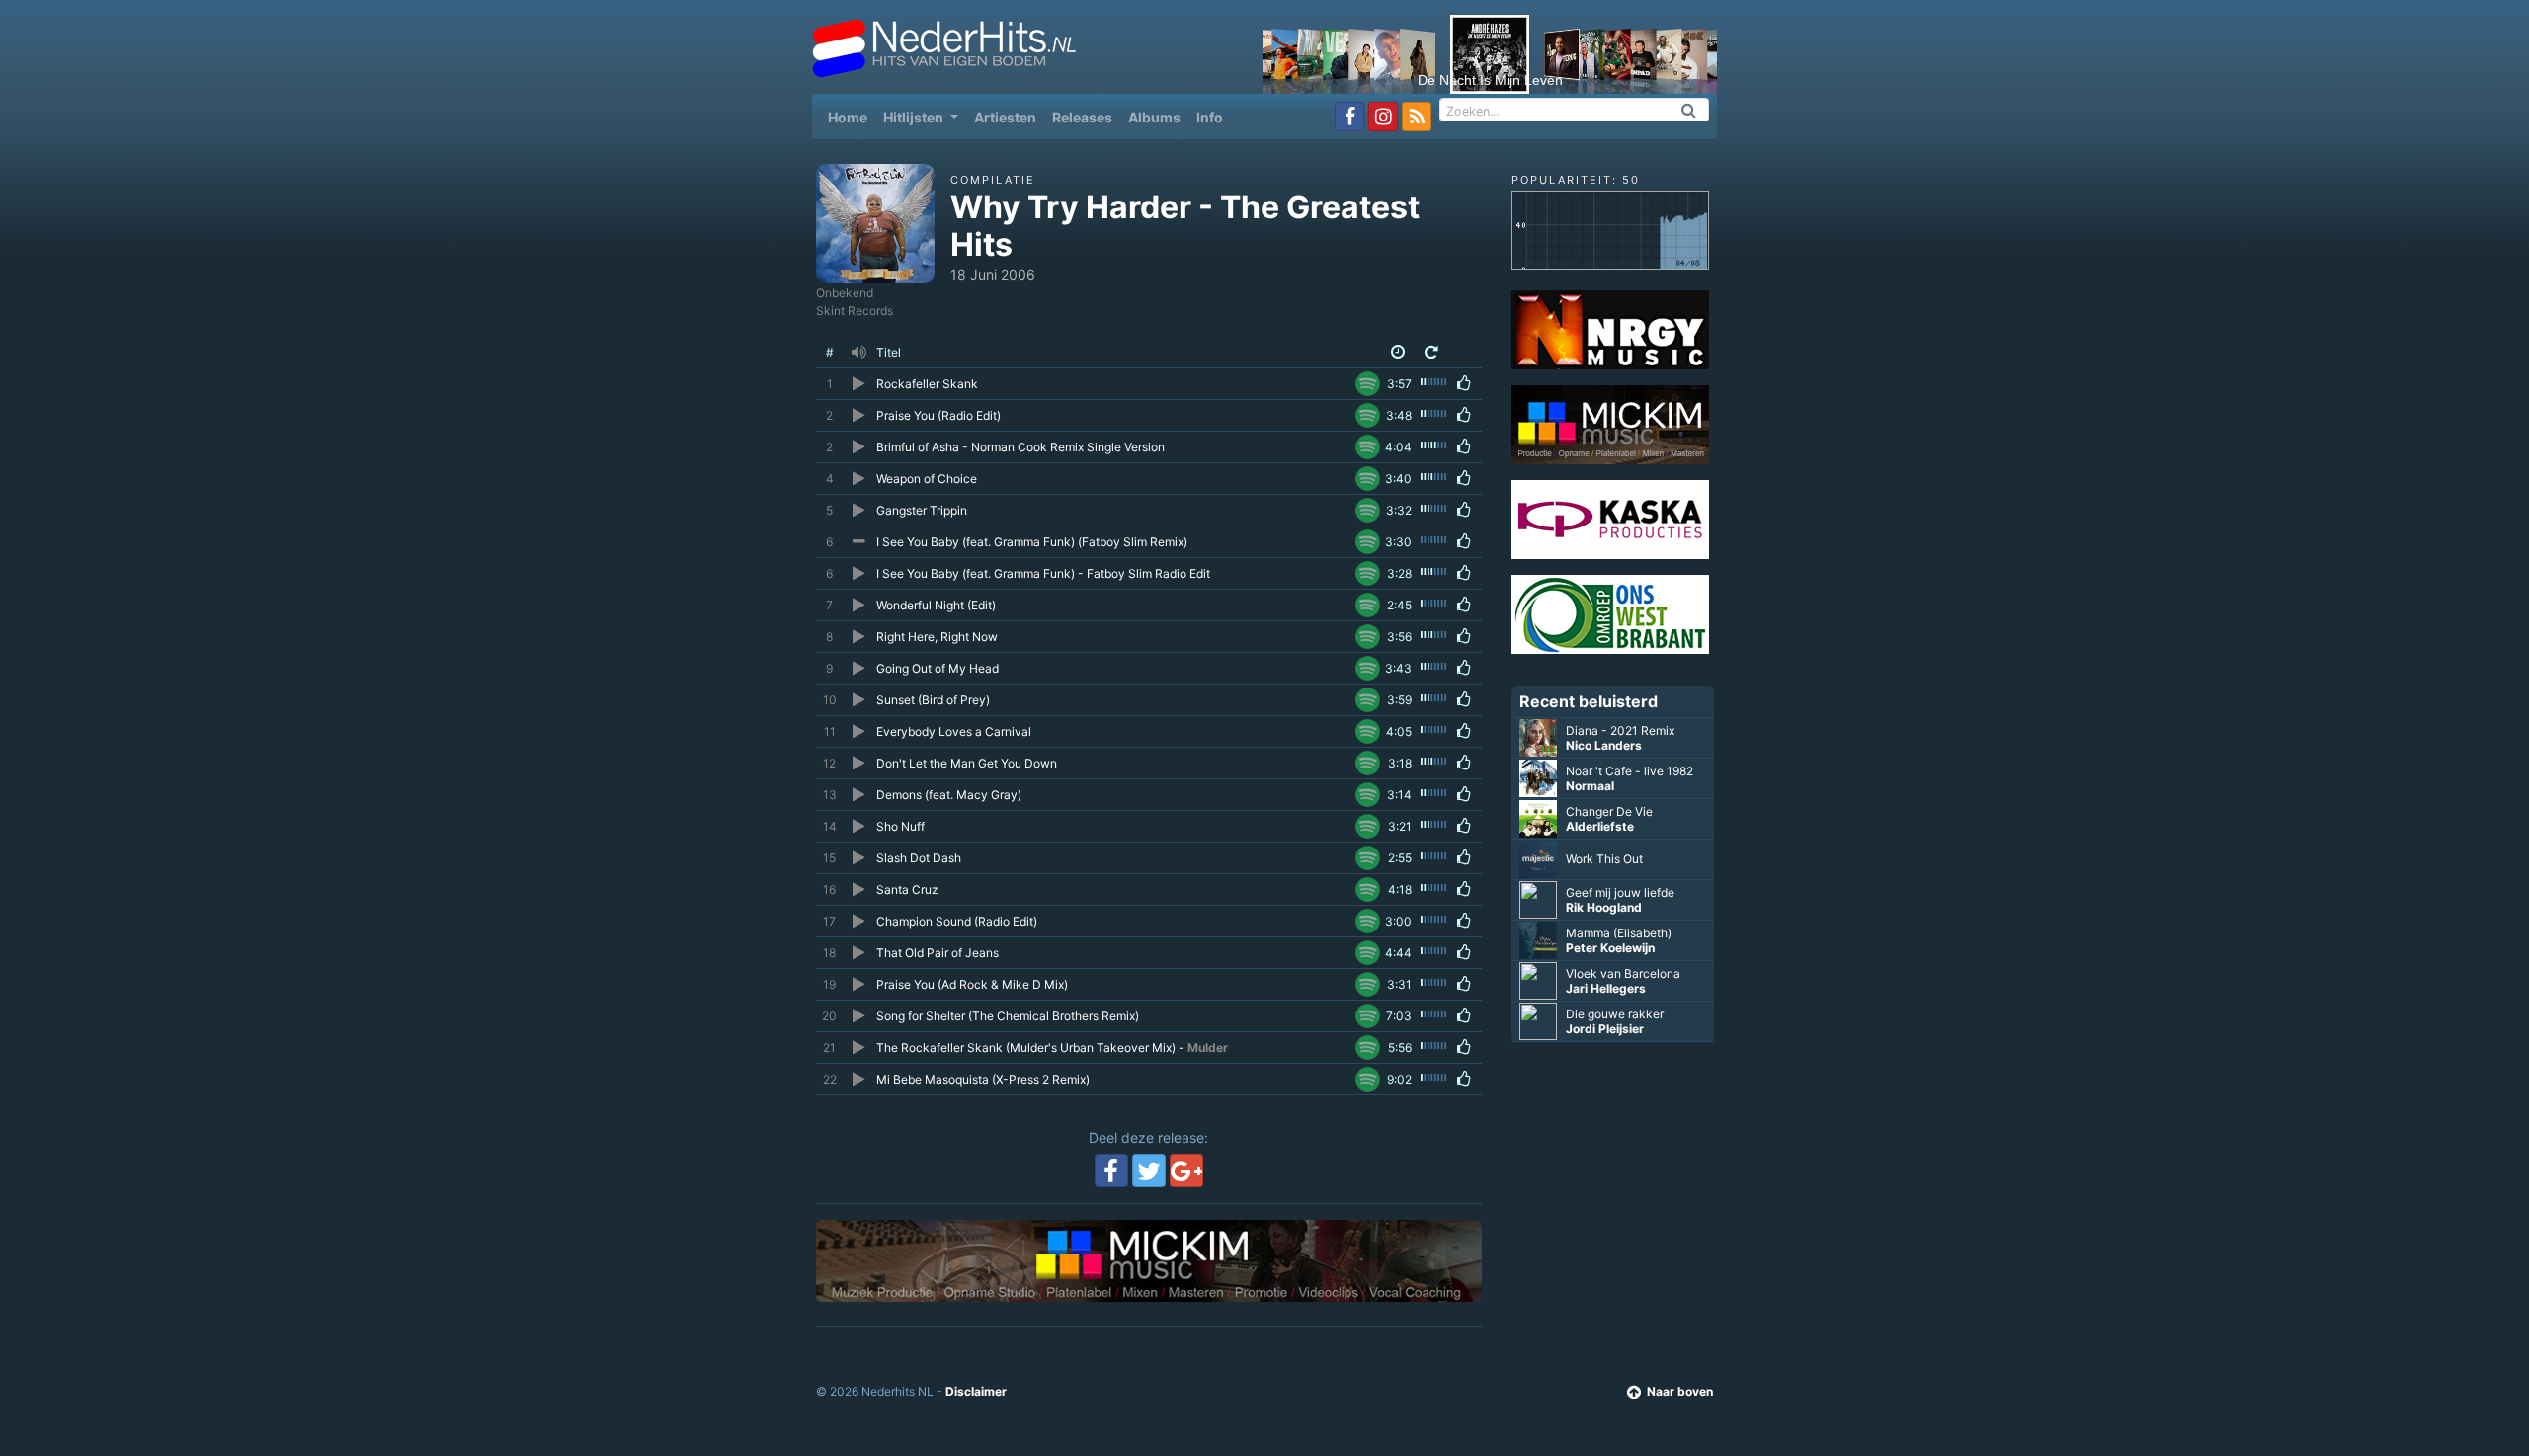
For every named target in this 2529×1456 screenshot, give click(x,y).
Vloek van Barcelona (1623, 973)
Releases (1082, 117)
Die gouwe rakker (1615, 1014)
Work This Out (1604, 859)
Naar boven (1680, 1391)
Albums (1154, 117)
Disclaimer (976, 1391)
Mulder (1208, 1048)
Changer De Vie (1609, 811)
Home (852, 117)
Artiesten (1005, 117)
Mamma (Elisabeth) (1619, 933)
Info (1210, 117)
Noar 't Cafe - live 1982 (1630, 771)
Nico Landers (1604, 745)
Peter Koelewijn (1610, 948)
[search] (1689, 110)
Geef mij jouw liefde (1620, 892)
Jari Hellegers (1606, 988)
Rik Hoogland (1604, 907)
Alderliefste (1600, 826)
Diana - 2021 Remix (1620, 730)
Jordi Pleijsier (1605, 1029)
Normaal (1590, 786)
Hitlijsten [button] (915, 117)
